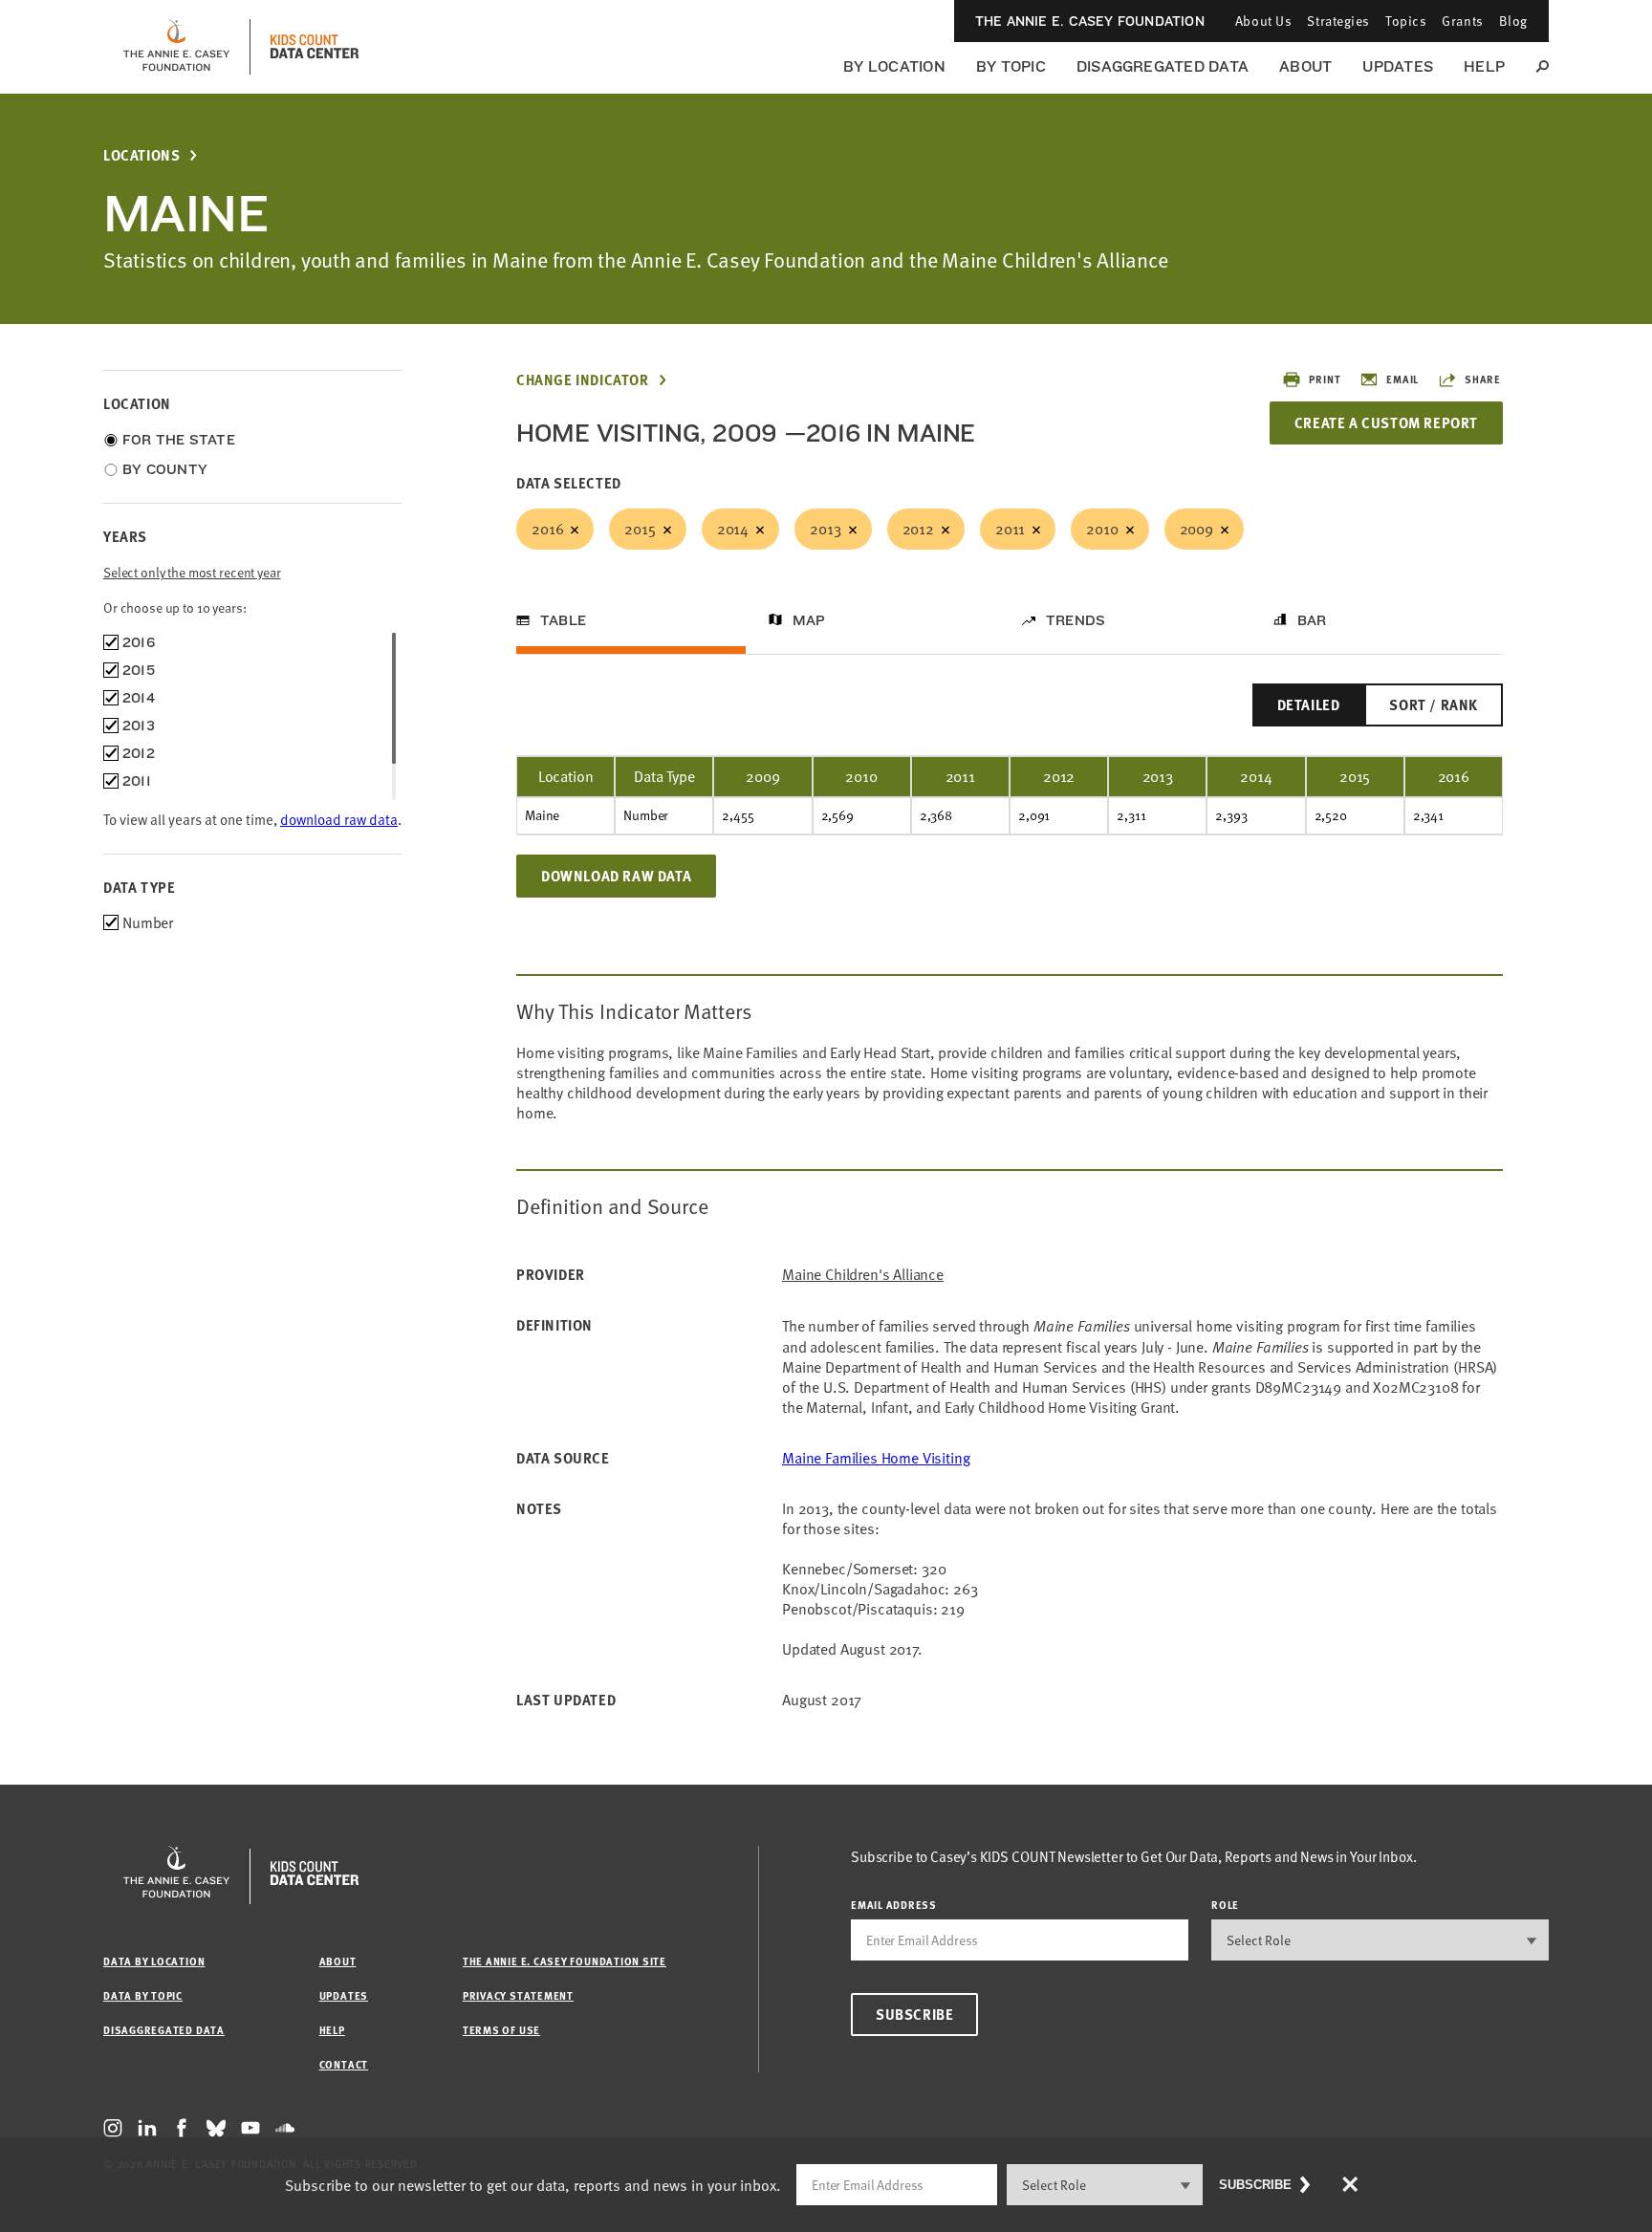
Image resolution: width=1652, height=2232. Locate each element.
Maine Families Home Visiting (876, 1458)
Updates (1398, 66)
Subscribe (914, 2014)
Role (1225, 1905)
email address (894, 1905)
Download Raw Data (616, 876)
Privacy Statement (518, 1995)
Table (563, 620)
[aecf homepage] (176, 47)
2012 (918, 529)
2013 (825, 529)
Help (1484, 66)
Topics (1406, 21)
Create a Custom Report (1386, 423)
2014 (733, 529)
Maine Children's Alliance (863, 1275)
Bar (1312, 620)
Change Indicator (583, 380)
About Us (1263, 21)
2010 (1102, 529)
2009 (1196, 529)
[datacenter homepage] (315, 47)
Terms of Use (501, 2030)
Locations (141, 155)
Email (1402, 379)
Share (1483, 379)
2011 (1010, 529)
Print (1325, 379)
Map (809, 620)
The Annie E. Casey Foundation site (565, 1961)
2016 (547, 529)
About (1305, 66)
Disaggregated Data (1163, 66)
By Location (894, 66)
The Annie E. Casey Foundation (1090, 21)
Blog (1513, 21)
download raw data (339, 819)
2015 (640, 529)
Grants (1462, 21)
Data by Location (154, 1961)
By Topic (1011, 66)
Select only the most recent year (192, 572)
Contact (344, 2064)
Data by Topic (143, 1995)
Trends (1076, 620)
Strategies (1338, 21)
